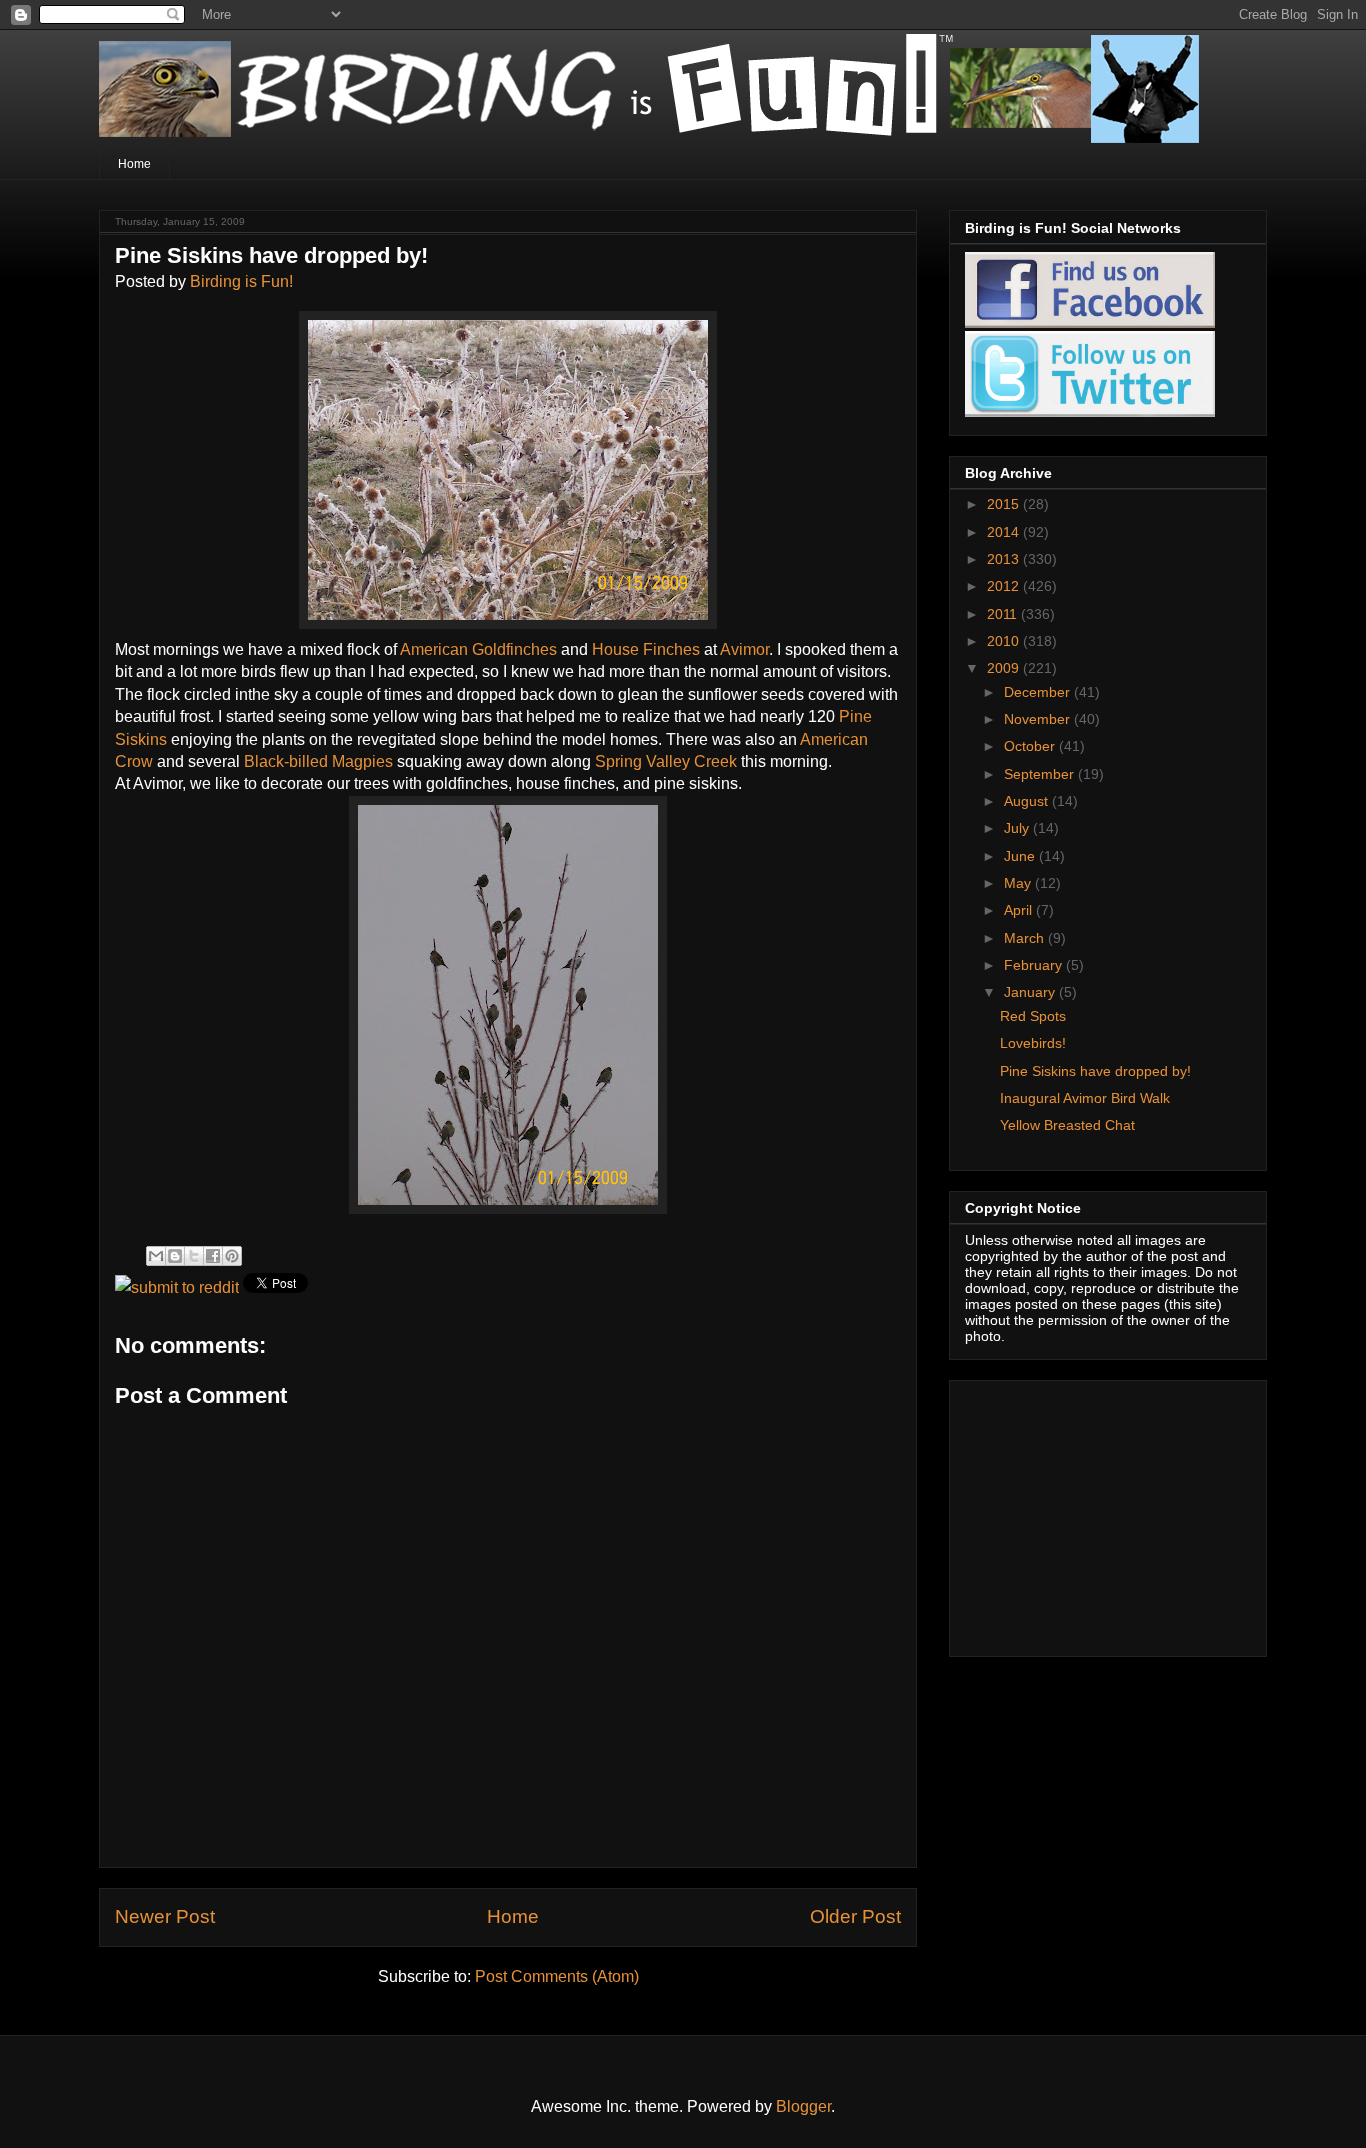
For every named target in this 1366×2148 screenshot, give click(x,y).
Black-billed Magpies (320, 761)
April (1020, 910)
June (1021, 856)
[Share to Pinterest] (232, 1256)
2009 (1005, 668)
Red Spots (1033, 1016)
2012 (1005, 586)
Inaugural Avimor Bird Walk (1085, 1098)
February (1035, 965)
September (1041, 774)
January (1031, 992)
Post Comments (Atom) (557, 1976)
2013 (1005, 559)
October (1031, 746)
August (1028, 801)
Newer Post (165, 1916)
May (1019, 883)
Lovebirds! (1033, 1043)
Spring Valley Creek (668, 761)
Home (134, 164)
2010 (1005, 641)
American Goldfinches (480, 649)
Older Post (855, 1916)
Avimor (744, 649)
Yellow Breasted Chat (1067, 1125)
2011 (1004, 614)
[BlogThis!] (175, 1256)
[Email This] (156, 1256)
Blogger (803, 2106)
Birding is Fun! (241, 281)
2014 (1005, 532)
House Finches (648, 649)
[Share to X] (194, 1256)
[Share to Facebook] (213, 1256)
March (1026, 938)
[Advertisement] (1090, 1513)
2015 (1005, 504)
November (1039, 719)
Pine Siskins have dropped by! (1095, 1071)
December (1039, 692)
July (1018, 828)
